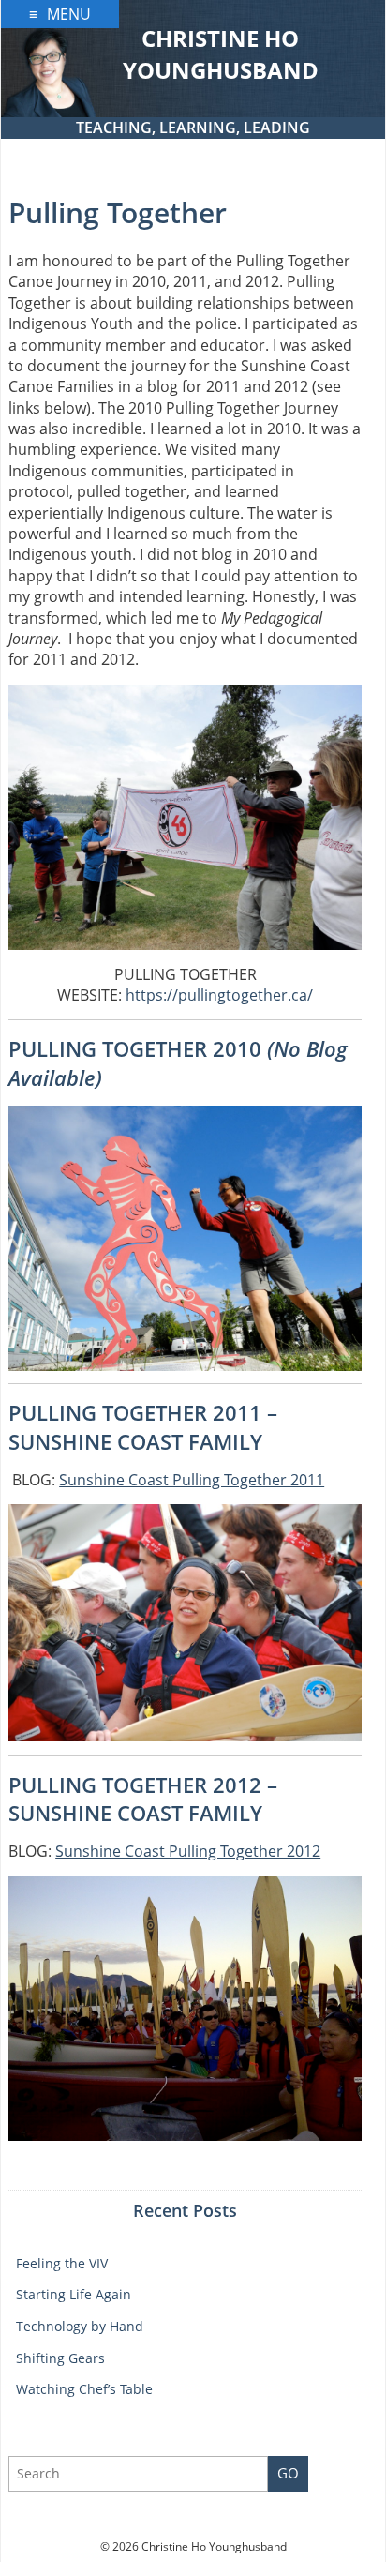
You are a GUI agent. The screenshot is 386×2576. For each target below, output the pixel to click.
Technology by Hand (80, 2326)
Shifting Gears (60, 2358)
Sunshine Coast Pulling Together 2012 (188, 1851)
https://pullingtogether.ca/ (219, 995)
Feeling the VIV (62, 2263)
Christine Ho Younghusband (221, 54)
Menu (69, 14)
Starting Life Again (74, 2294)
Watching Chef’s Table (84, 2389)
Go (288, 2473)
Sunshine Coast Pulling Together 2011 (192, 1480)
